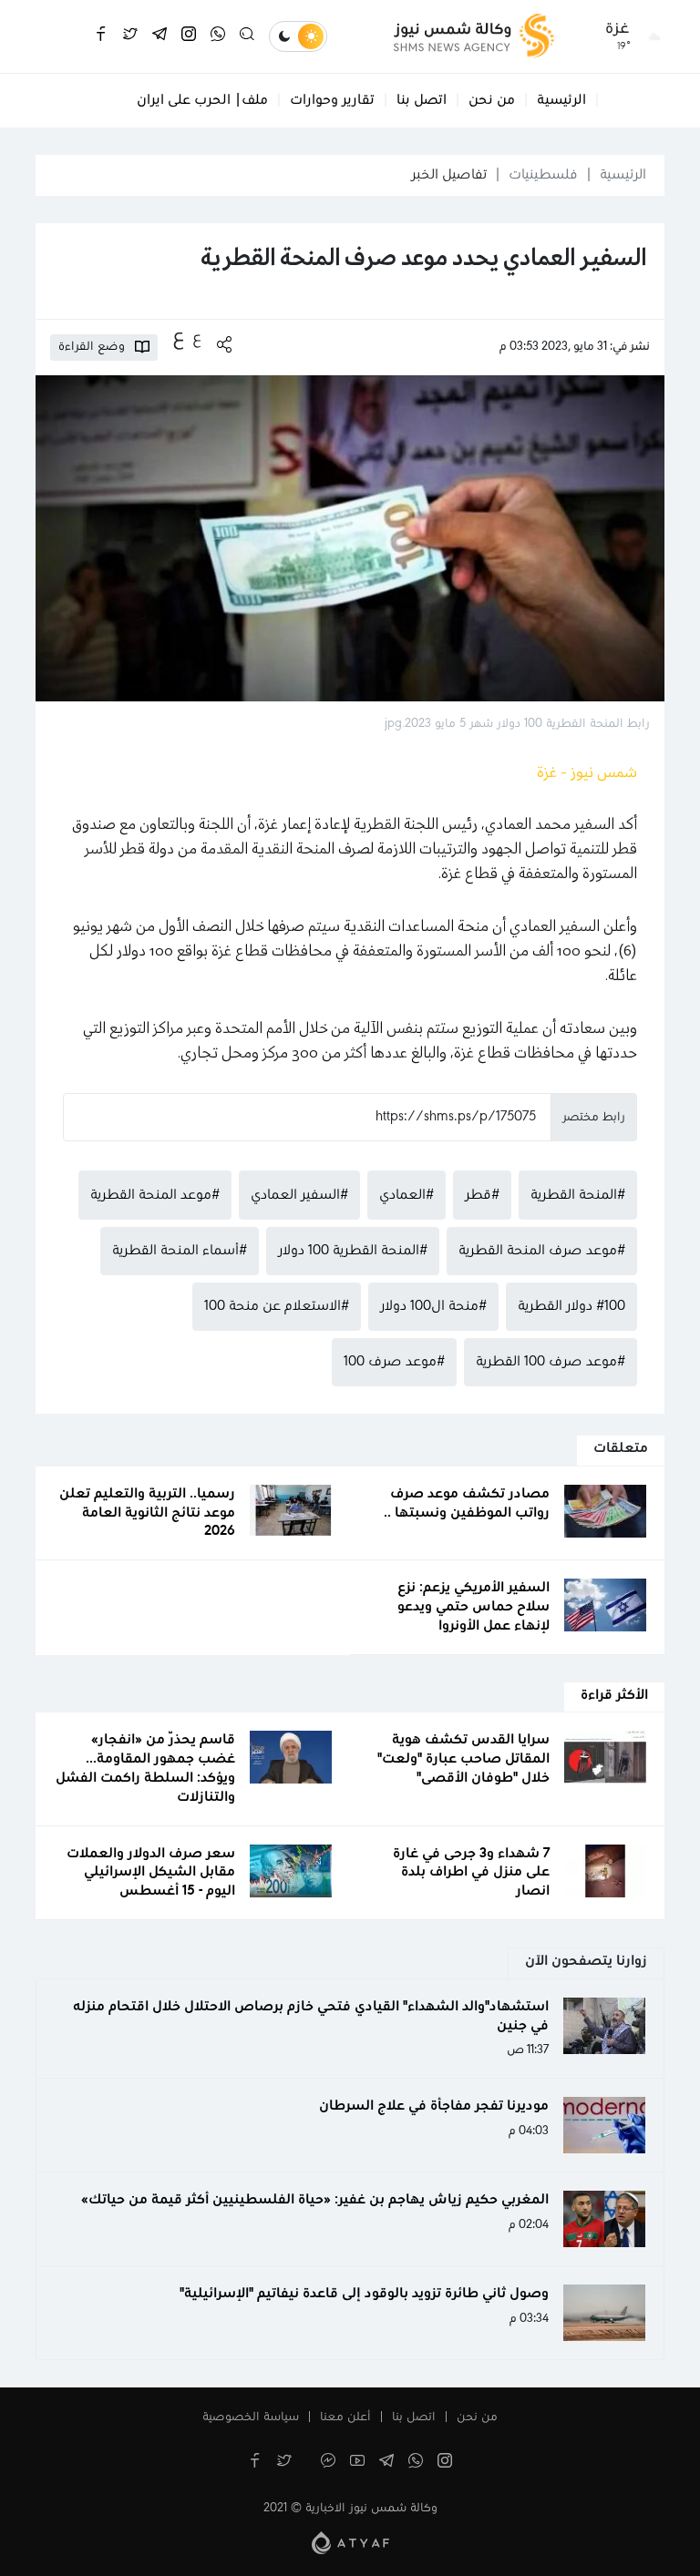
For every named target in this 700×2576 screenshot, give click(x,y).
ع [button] (197, 338)
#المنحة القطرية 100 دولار (353, 1251)
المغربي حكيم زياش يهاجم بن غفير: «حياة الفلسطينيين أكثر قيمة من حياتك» (315, 2200)
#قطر (482, 1195)
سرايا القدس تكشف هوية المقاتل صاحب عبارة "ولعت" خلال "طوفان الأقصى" (463, 1759)
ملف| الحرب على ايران (202, 100)
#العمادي (407, 1195)
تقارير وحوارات (332, 100)
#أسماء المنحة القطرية (180, 1251)
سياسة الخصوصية (251, 2418)
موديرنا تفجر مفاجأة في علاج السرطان (434, 2106)
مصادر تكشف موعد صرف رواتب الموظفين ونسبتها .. (467, 1503)
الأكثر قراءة (614, 1695)
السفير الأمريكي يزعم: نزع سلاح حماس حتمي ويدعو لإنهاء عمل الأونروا (474, 1607)
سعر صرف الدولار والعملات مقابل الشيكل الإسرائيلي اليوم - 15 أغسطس (151, 1873)
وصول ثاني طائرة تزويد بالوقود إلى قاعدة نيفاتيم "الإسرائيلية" (364, 2294)
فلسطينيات (543, 175)
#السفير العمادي (299, 1195)
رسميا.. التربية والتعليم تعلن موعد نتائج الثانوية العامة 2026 (147, 1513)
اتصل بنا (422, 100)
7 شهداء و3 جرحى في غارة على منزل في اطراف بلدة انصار (471, 1873)
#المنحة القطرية (578, 1195)
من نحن (492, 100)
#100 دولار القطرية (571, 1306)
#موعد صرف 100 (394, 1362)
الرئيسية (561, 100)
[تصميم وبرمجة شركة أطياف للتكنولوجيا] (350, 2542)
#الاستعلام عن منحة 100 (277, 1306)
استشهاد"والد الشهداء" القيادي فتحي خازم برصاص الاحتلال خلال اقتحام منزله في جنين (311, 2016)
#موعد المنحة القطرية (155, 1195)
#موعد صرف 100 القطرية (551, 1362)
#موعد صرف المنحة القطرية (542, 1251)
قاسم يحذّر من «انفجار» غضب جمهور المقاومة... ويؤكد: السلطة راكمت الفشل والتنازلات (145, 1768)
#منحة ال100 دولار (433, 1306)
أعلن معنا (345, 2418)
